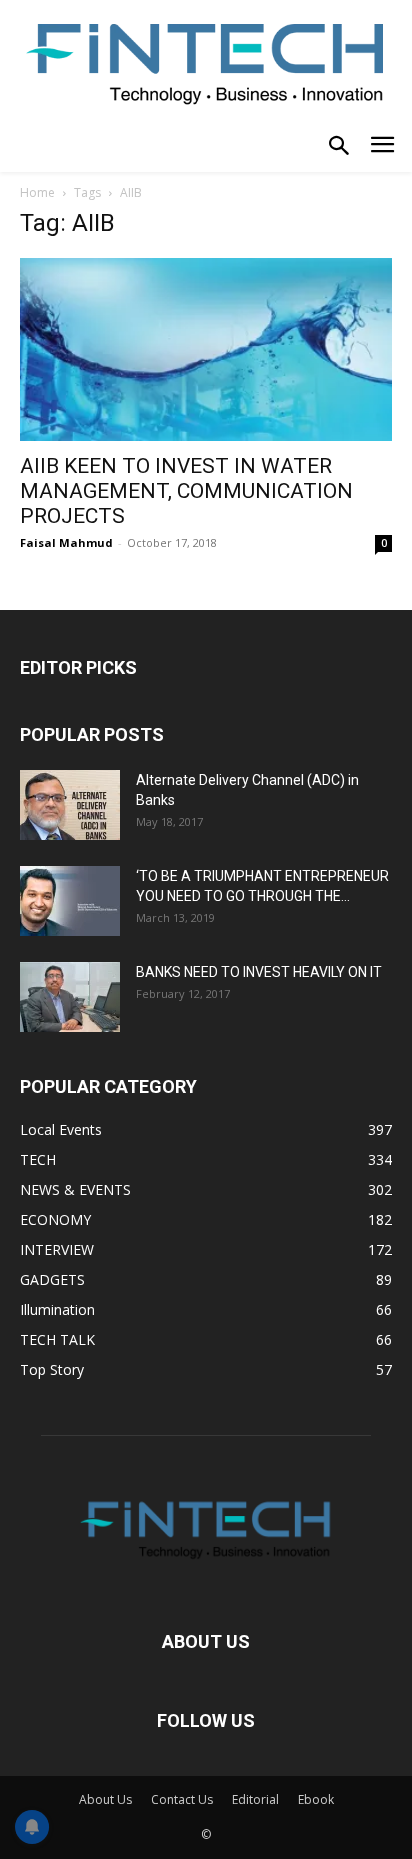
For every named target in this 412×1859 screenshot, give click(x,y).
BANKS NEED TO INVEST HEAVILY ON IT (259, 972)
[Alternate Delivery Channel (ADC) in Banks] (70, 805)
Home (37, 192)
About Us (105, 1799)
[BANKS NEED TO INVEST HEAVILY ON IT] (70, 997)
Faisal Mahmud (66, 542)
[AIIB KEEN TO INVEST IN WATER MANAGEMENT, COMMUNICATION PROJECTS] (206, 350)
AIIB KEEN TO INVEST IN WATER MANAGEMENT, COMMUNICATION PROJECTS (186, 491)
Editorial (255, 1799)
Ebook (316, 1799)
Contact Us (182, 1799)
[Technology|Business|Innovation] (206, 61)
